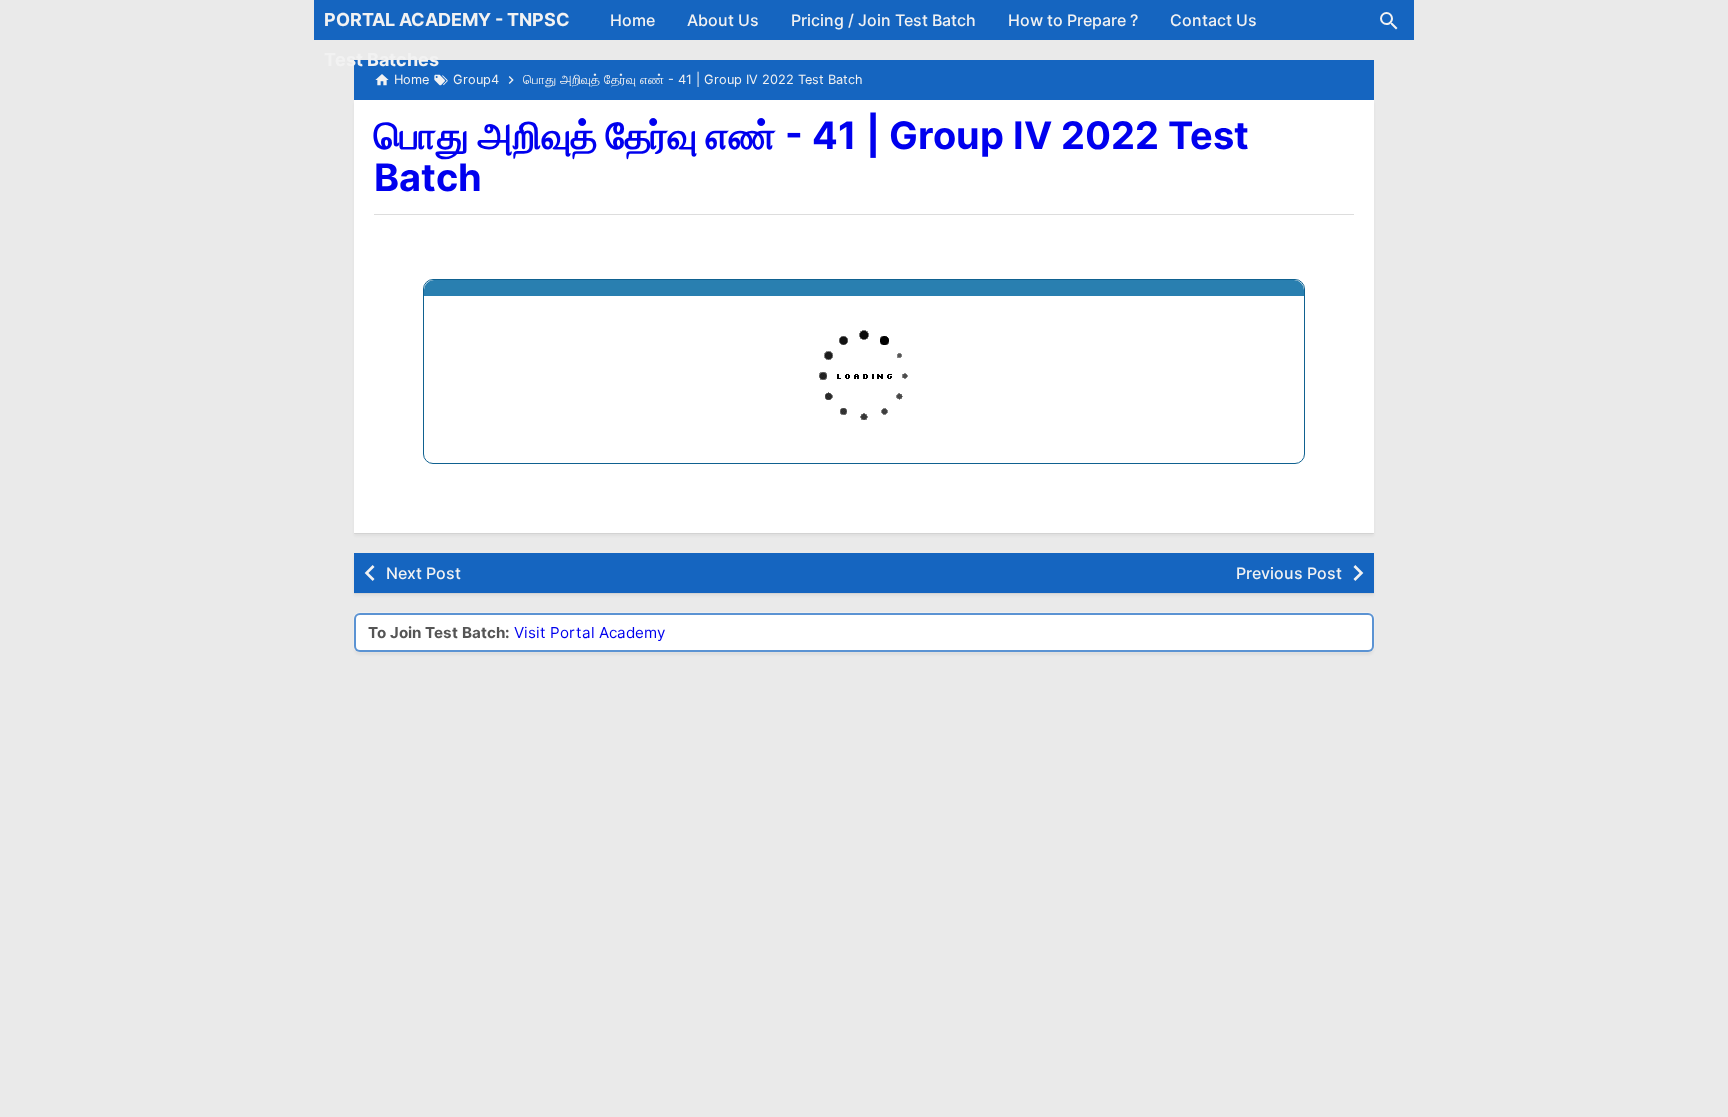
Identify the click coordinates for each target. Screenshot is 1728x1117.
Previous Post (1289, 573)
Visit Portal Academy (589, 632)
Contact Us (1213, 20)
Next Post (423, 573)
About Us (723, 20)
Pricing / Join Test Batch (883, 20)
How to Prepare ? (1073, 20)
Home (632, 20)
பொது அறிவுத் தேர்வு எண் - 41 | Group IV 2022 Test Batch (811, 156)
